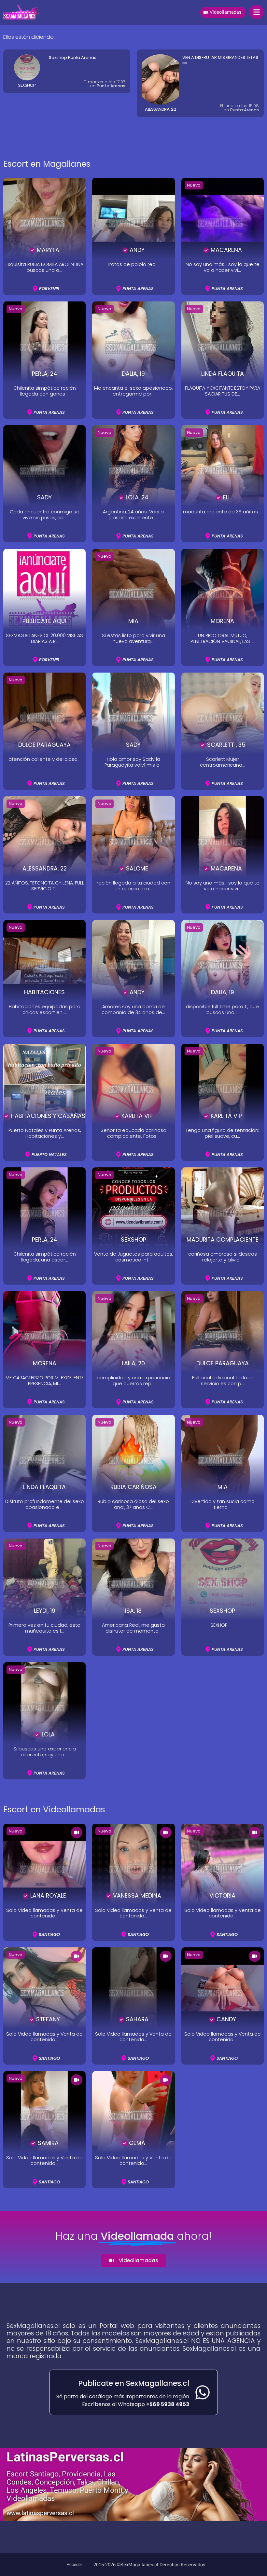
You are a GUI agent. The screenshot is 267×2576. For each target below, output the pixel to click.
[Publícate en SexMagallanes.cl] (203, 2392)
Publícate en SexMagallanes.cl (134, 2383)
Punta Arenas (245, 97)
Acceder (74, 2565)
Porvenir (117, 126)
